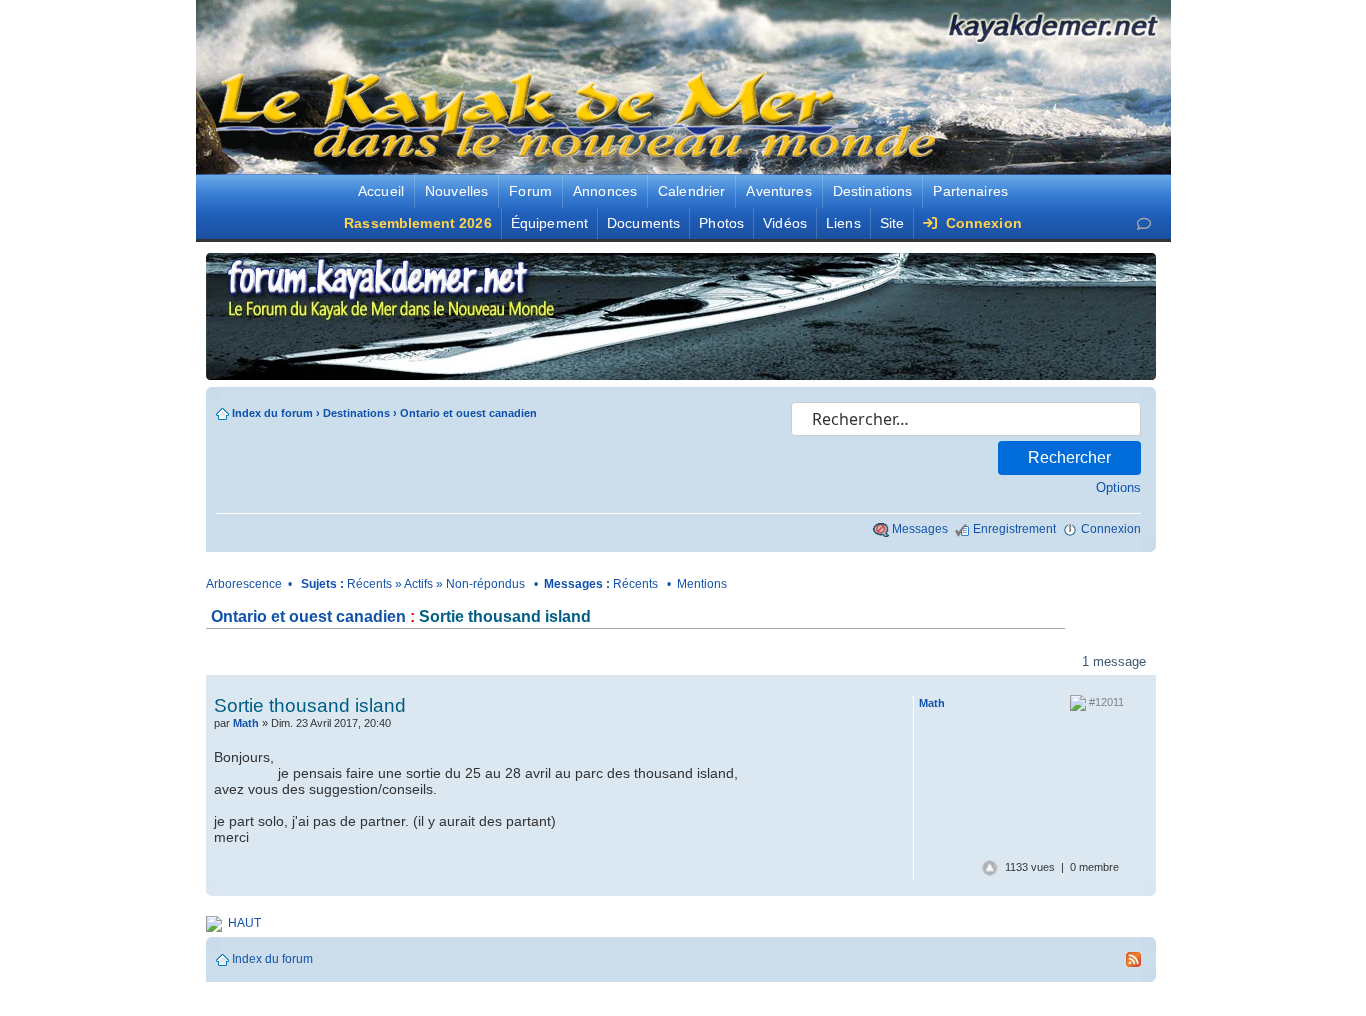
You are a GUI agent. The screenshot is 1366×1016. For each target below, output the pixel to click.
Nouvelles (456, 191)
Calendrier (691, 191)
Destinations (873, 191)
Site (892, 223)
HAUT (244, 923)
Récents (369, 584)
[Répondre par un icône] (877, 725)
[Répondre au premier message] (278, 662)
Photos (721, 223)
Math (246, 723)
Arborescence (244, 584)
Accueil (381, 191)
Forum (530, 191)
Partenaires (970, 191)
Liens (843, 223)
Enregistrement (1014, 529)
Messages (920, 529)
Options (1118, 487)
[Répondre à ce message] (801, 705)
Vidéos (785, 223)
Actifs (418, 584)
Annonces (605, 191)
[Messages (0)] (1144, 223)
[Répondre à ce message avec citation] (871, 705)
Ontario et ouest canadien (468, 413)
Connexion (981, 223)
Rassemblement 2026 (418, 223)
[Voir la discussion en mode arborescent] (546, 661)
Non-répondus (485, 584)
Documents (643, 223)
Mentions (702, 584)
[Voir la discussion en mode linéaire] (479, 661)
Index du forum (272, 413)
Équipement (549, 223)
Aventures (778, 191)
